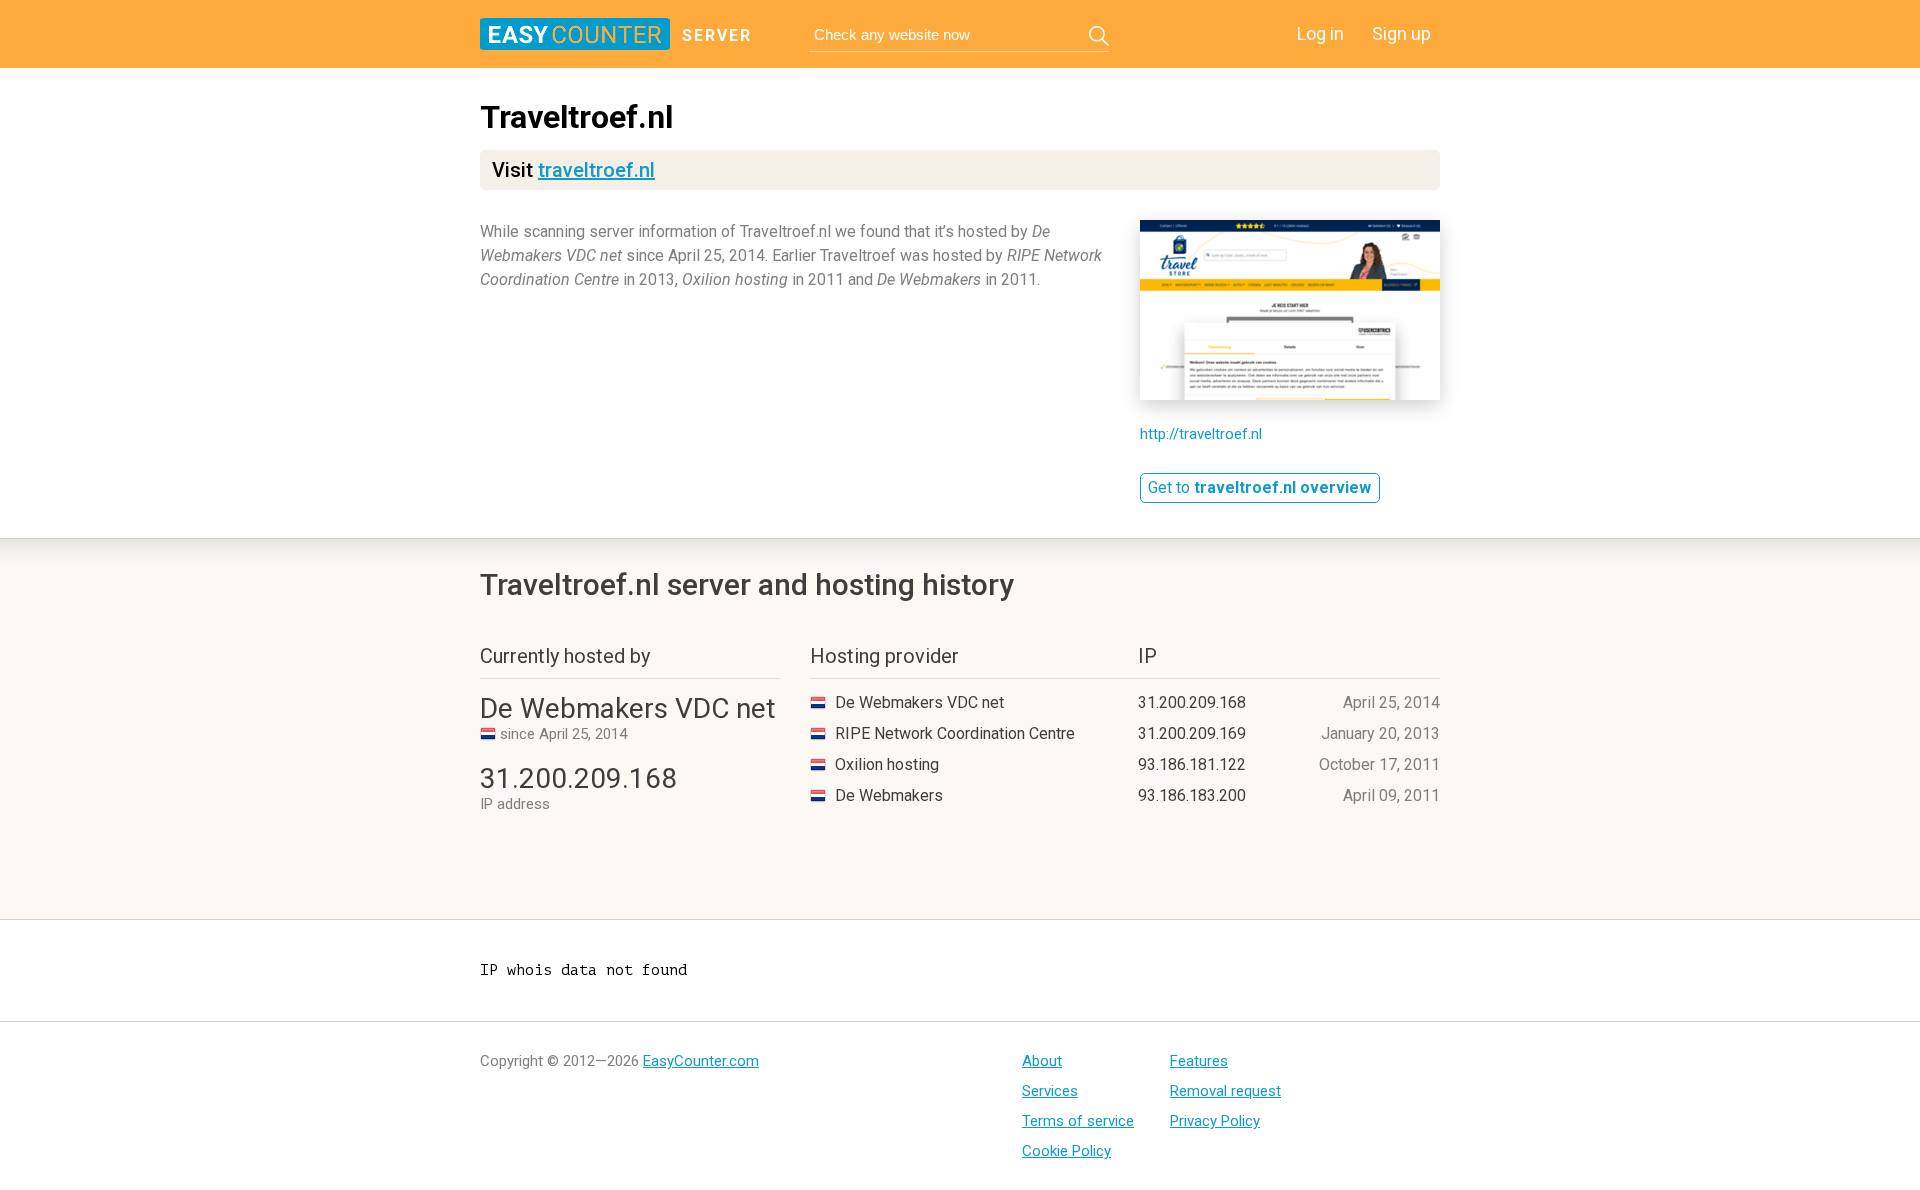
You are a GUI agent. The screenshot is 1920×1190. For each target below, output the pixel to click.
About (1042, 1061)
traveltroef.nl (596, 170)
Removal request (1225, 1091)
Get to (1259, 487)
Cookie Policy (1066, 1151)
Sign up (1401, 33)
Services (1050, 1091)
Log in (1320, 33)
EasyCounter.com (701, 1061)
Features (1199, 1061)
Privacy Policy (1215, 1121)
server (717, 35)
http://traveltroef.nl (1201, 434)
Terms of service (1078, 1121)
